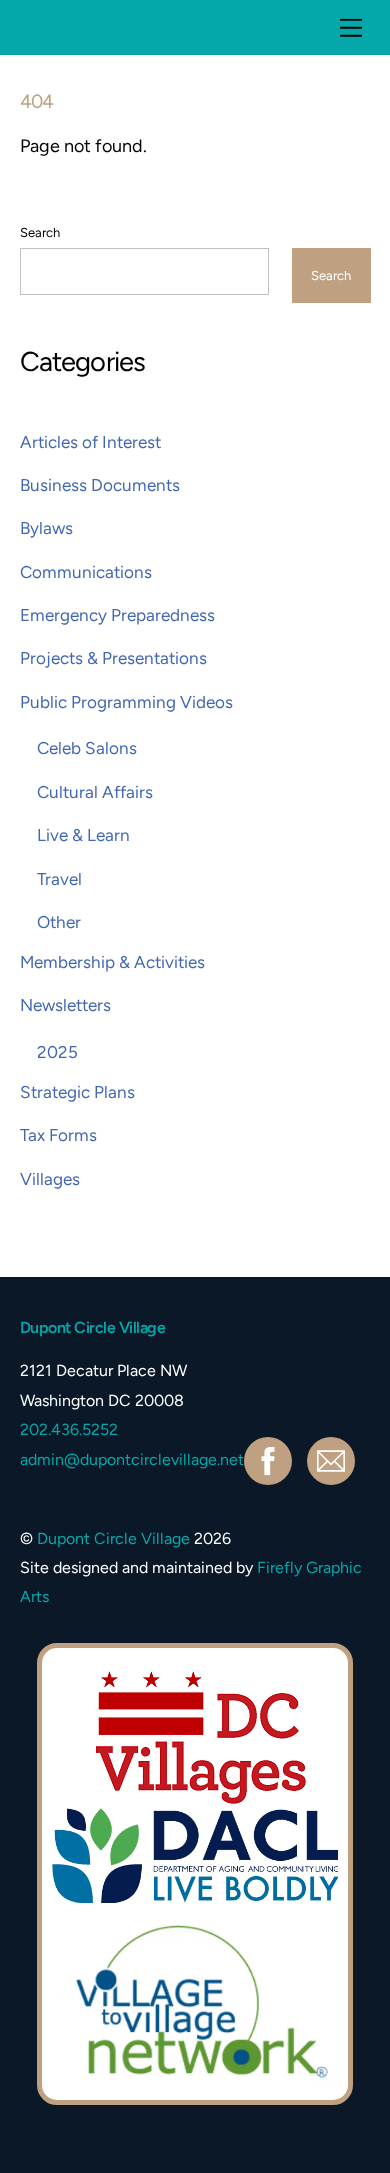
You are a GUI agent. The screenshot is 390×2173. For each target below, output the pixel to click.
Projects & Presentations (113, 658)
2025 (57, 1052)
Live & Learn (83, 835)
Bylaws (46, 528)
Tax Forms (58, 1135)
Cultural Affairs (95, 792)
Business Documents (100, 485)
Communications (86, 572)
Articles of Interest (90, 442)
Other (59, 922)
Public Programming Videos (126, 702)
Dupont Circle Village (113, 1538)
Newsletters (65, 1005)
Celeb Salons (87, 748)
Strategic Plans (77, 1092)
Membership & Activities (112, 962)
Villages (50, 1179)
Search (40, 232)
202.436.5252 (69, 1429)
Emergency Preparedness (117, 615)
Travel (59, 879)
